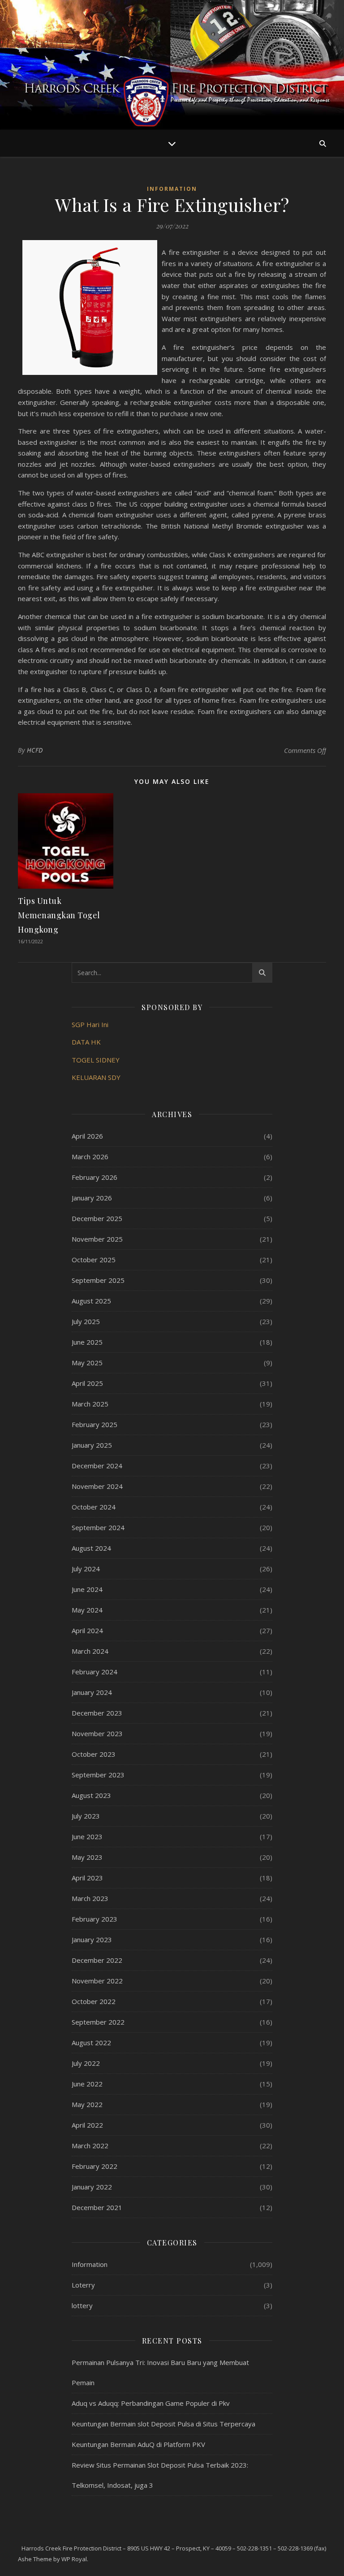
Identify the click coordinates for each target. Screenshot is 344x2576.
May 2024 (87, 1610)
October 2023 (94, 1754)
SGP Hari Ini (90, 1024)
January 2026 (92, 1198)
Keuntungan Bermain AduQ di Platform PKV (138, 2444)
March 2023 (90, 1898)
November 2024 (97, 1486)
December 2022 (97, 1960)
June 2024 (87, 1589)
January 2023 (92, 1940)
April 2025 (87, 1383)
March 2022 (90, 2146)
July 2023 (86, 1816)
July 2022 (86, 2063)
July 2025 (86, 1321)
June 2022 (87, 2084)
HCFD (35, 750)
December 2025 (97, 1218)
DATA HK (86, 1042)
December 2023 (97, 1713)
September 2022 (98, 2022)
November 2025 (97, 1239)
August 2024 (91, 1548)
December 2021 (97, 2207)
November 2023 (97, 1733)
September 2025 (98, 1280)
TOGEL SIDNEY (96, 1060)
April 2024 (87, 1630)
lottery (82, 2305)
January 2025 (92, 1445)
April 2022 (87, 2125)
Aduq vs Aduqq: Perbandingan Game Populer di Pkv (151, 2403)
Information (172, 189)
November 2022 (97, 1981)
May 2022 (87, 2104)
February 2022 (95, 2166)
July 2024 (86, 1569)
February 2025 (95, 1424)
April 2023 (87, 1878)
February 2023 (95, 1919)
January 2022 (92, 2187)
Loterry (83, 2285)
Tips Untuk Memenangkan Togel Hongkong (59, 915)
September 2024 (98, 1527)
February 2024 (95, 1672)
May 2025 (87, 1363)
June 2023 (87, 1836)
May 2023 (87, 1857)
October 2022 (94, 2001)
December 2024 (97, 1466)
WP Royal (74, 2559)
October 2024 (94, 1507)
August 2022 (91, 2043)
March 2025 (90, 1404)
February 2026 (95, 1177)
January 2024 (92, 1692)
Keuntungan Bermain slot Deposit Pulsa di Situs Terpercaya (163, 2424)
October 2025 (94, 1260)
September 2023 (98, 1775)
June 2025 (87, 1342)
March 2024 (90, 1651)
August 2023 (91, 1795)
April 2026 (87, 1136)
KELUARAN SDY (96, 1077)
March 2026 (90, 1157)
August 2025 (91, 1301)
